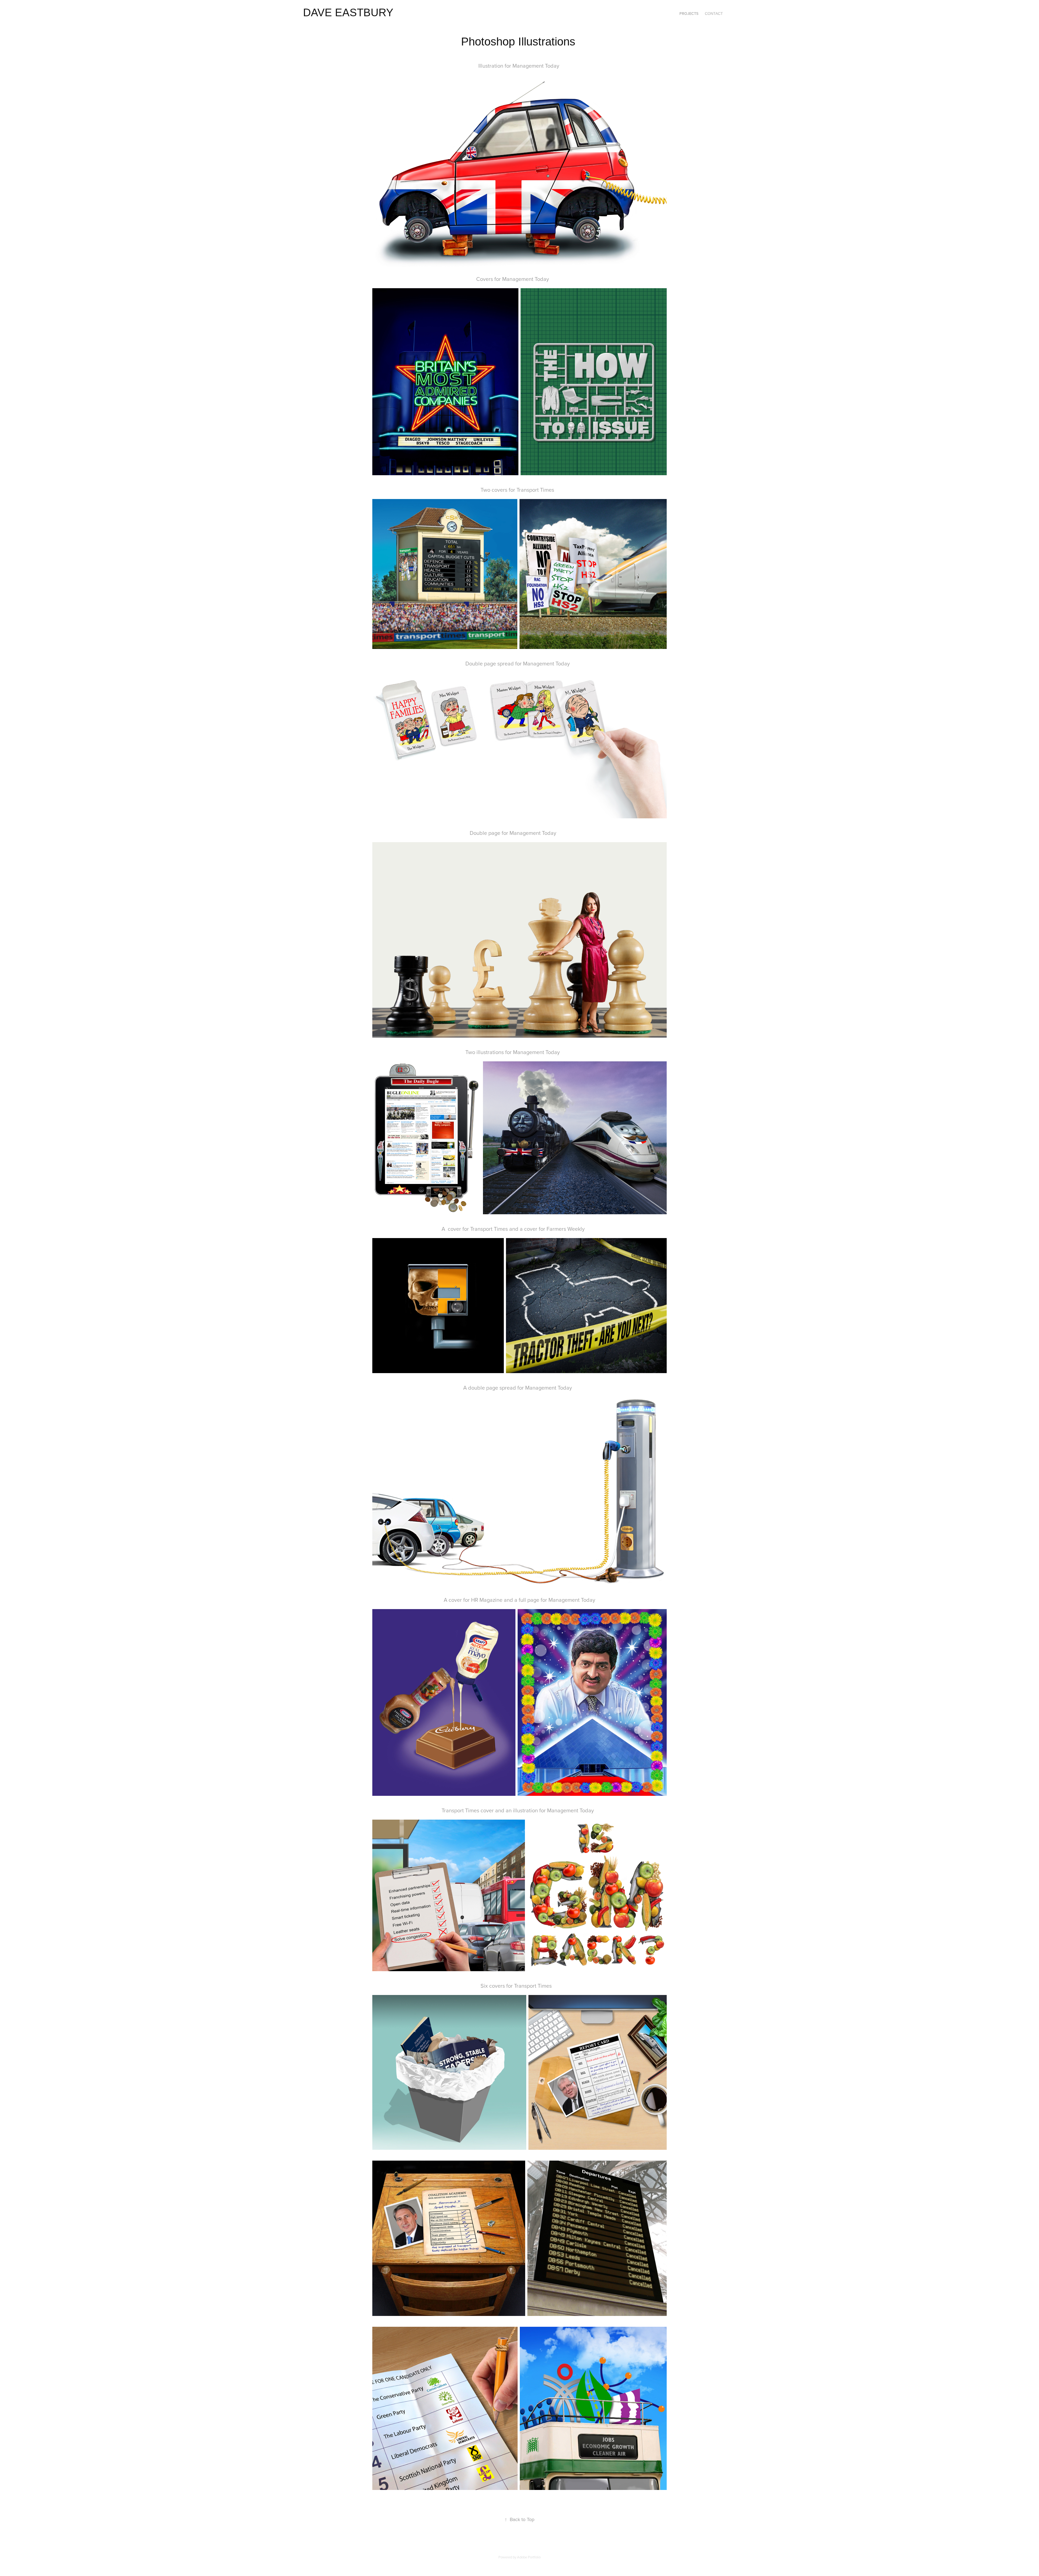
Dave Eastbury (348, 12)
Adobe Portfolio (529, 2557)
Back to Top (519, 2519)
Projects (689, 14)
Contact (714, 14)
